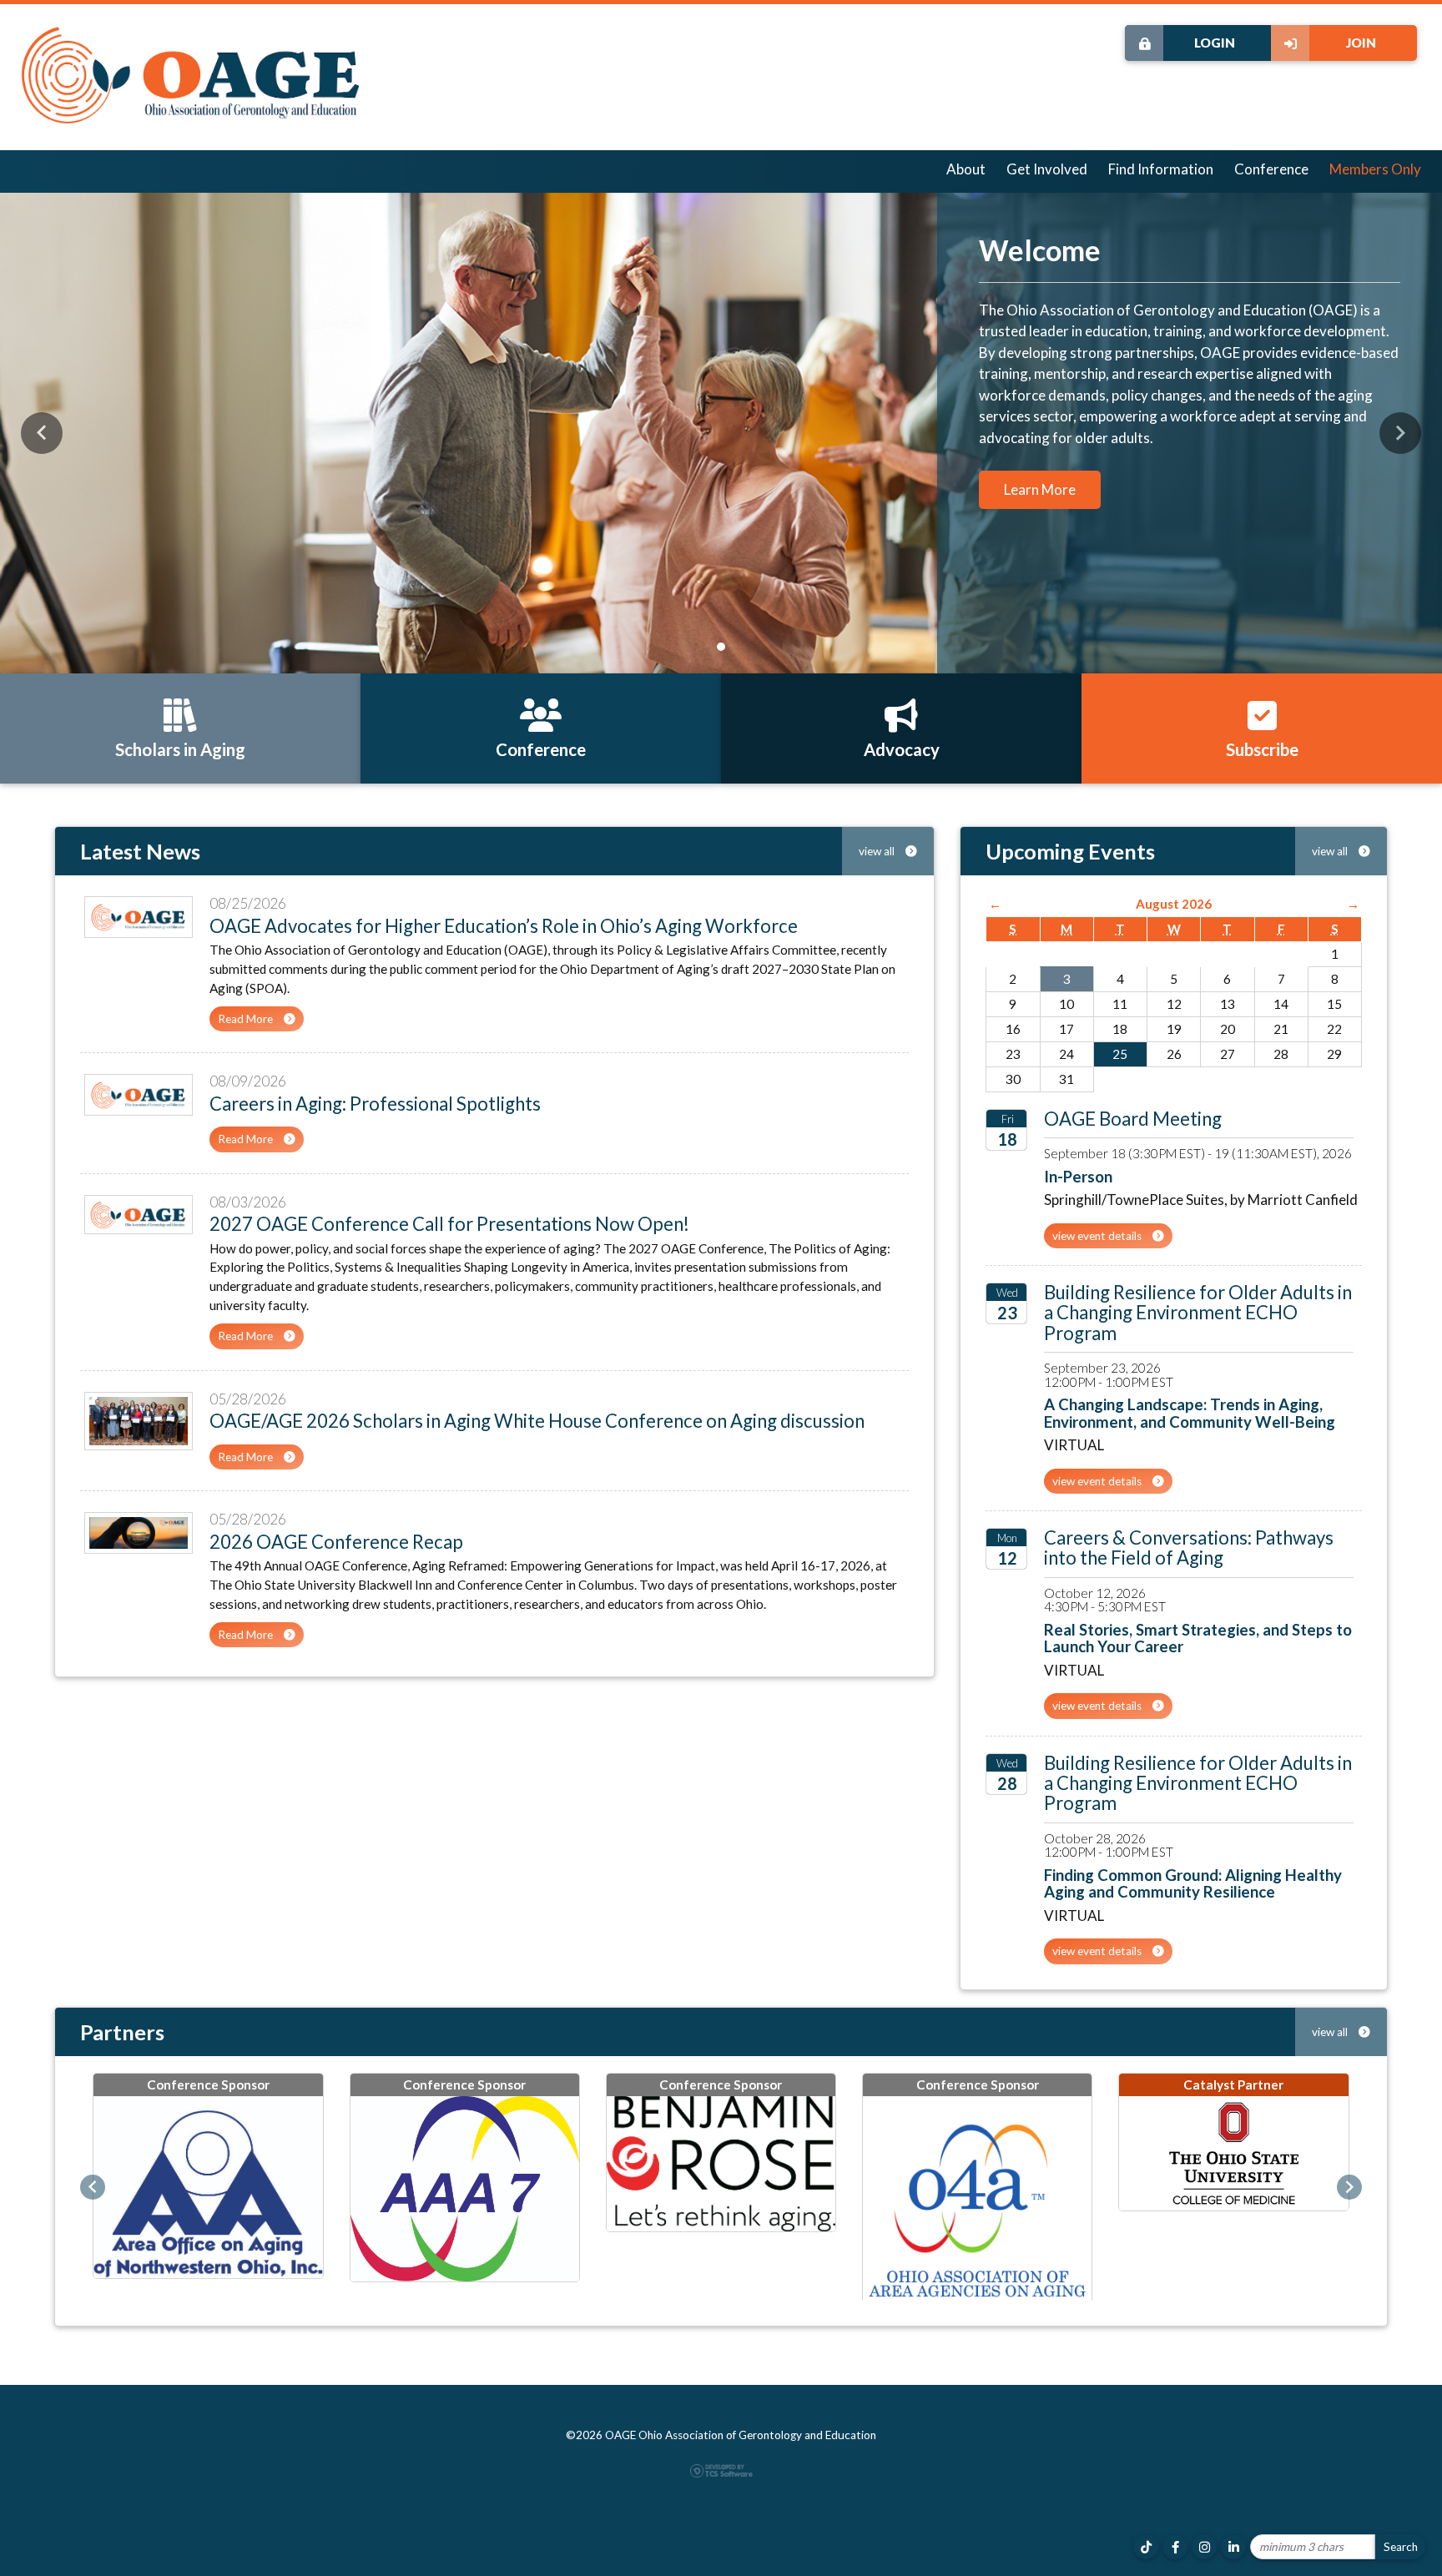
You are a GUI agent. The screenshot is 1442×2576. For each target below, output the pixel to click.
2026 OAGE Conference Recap (336, 1542)
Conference (1271, 169)
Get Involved (1047, 169)
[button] (42, 433)
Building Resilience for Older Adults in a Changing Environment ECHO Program (1198, 1313)
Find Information (1161, 169)
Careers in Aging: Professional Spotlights (375, 1104)
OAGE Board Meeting (1133, 1119)
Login (1215, 43)
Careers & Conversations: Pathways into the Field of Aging (1189, 1548)
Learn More (1040, 489)
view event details (1098, 1236)
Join (1361, 43)
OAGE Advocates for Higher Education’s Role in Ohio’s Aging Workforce (504, 926)
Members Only (1375, 169)
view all (878, 851)
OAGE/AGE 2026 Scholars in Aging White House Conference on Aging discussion (537, 1421)
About (966, 169)
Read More (247, 1019)
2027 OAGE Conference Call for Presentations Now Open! (449, 1224)
